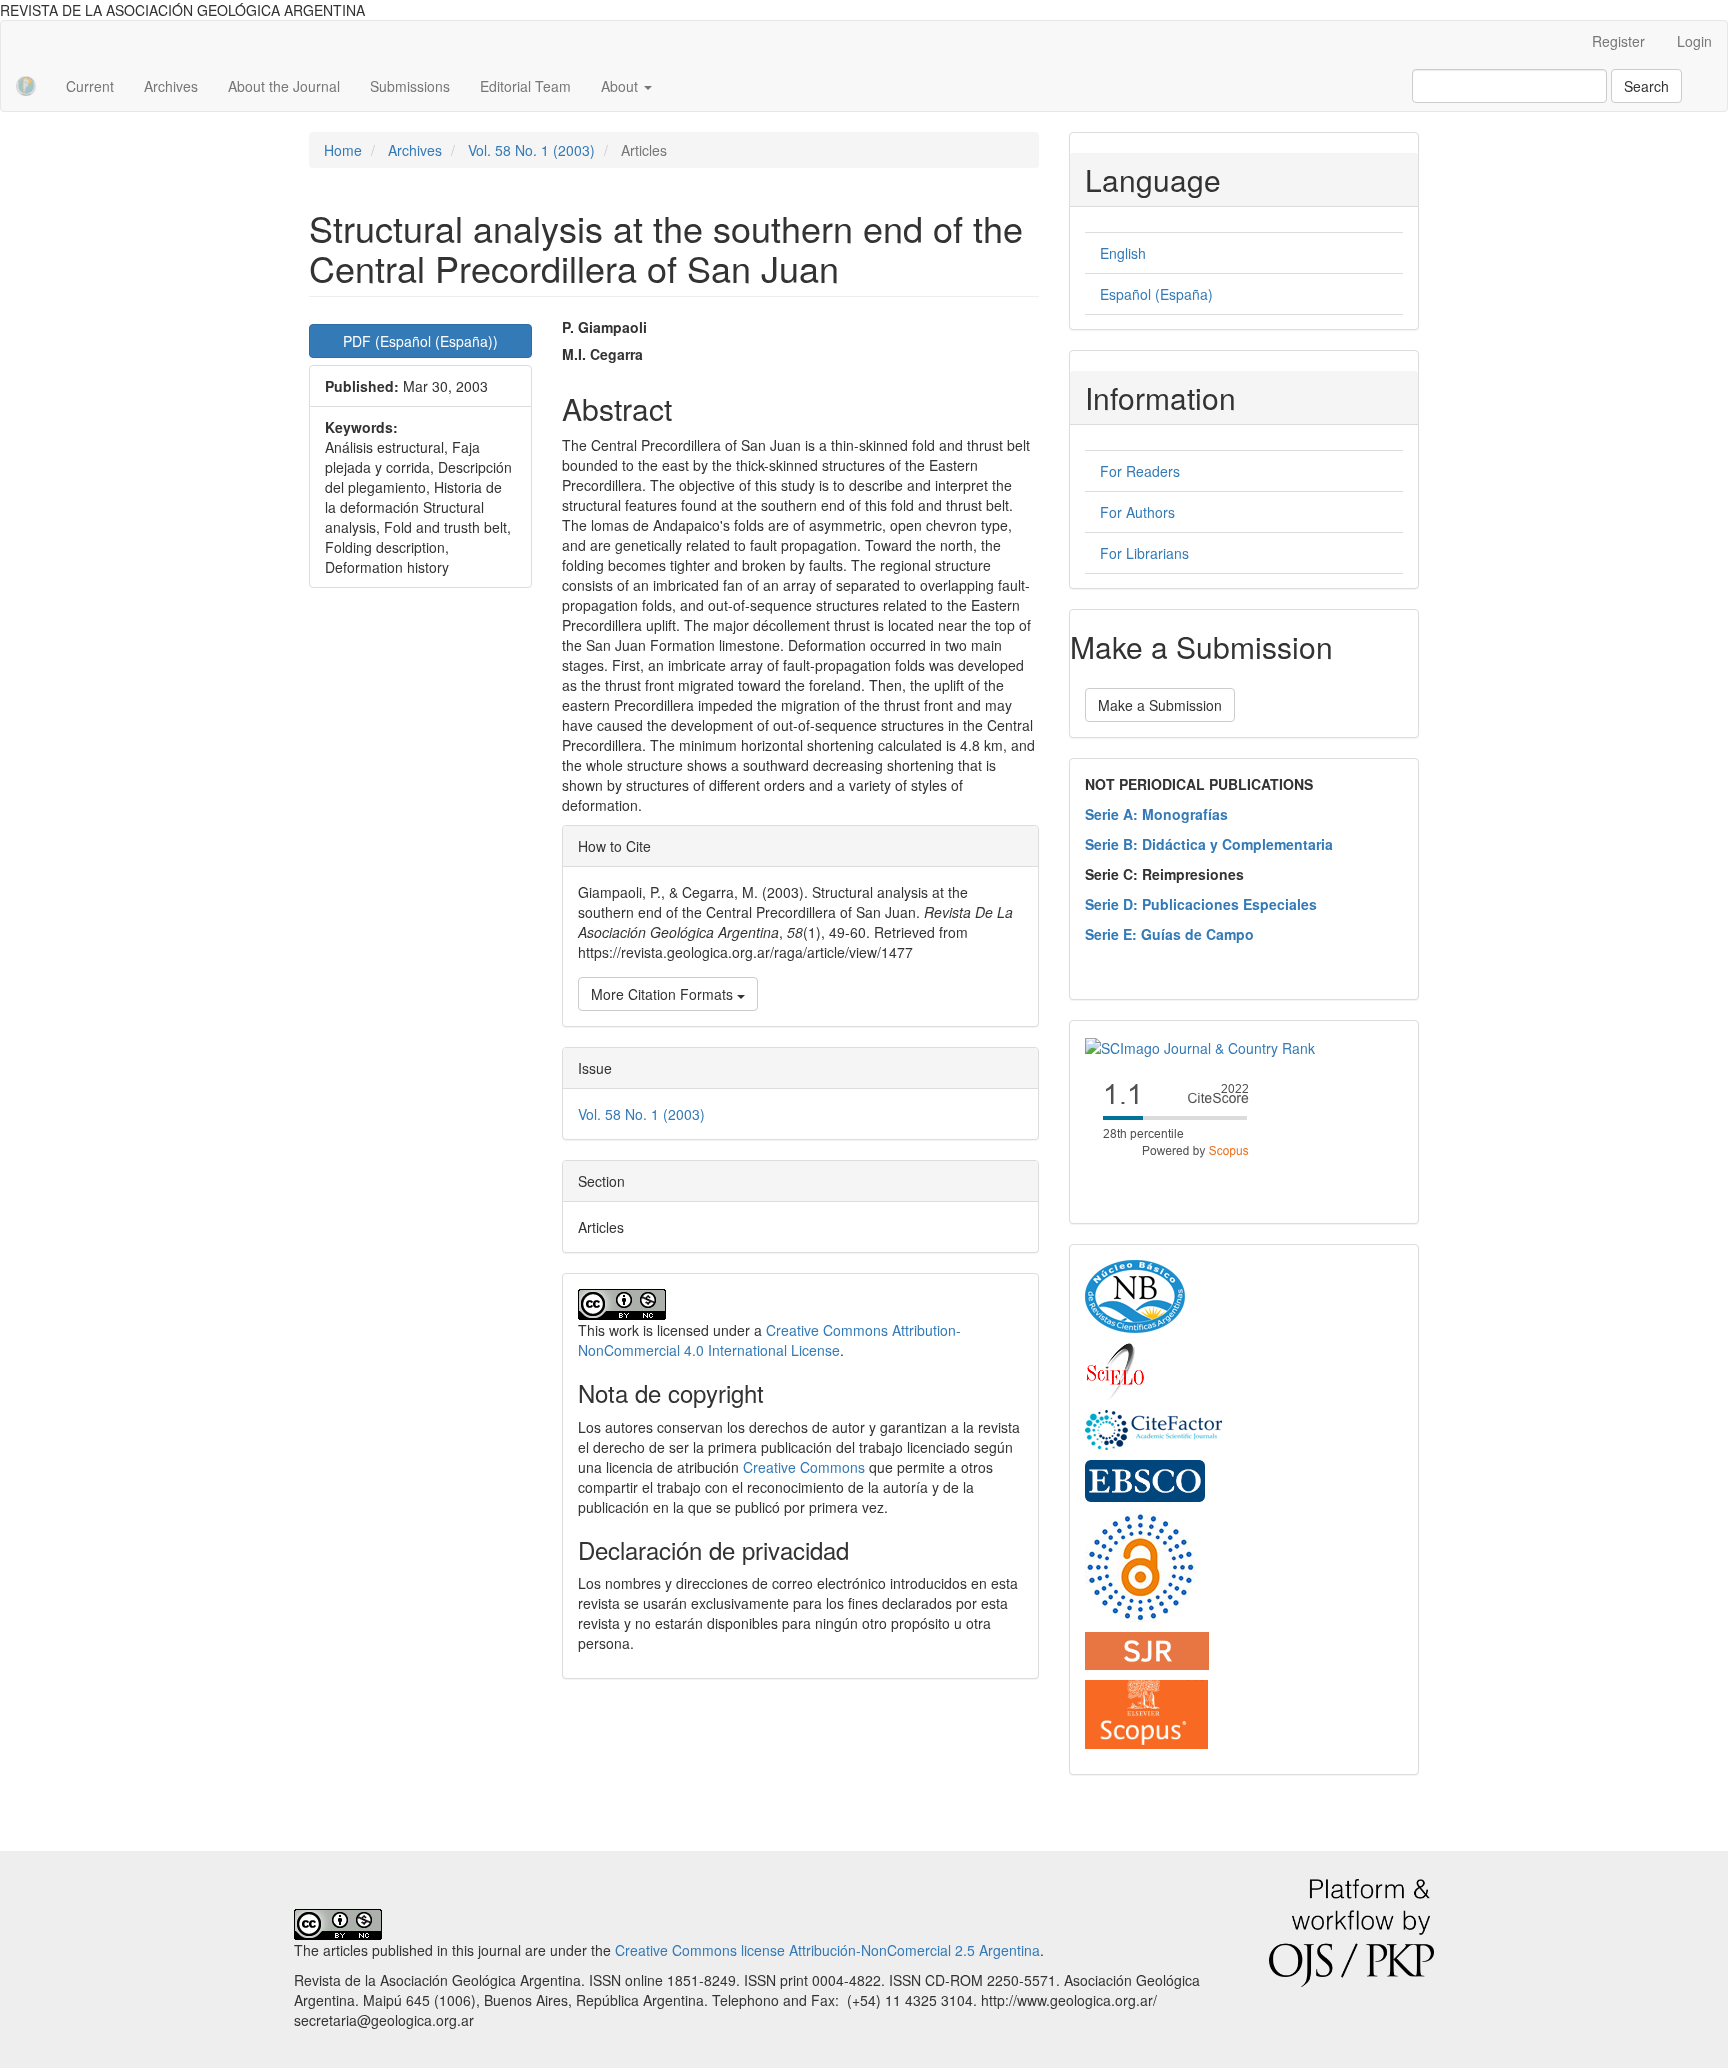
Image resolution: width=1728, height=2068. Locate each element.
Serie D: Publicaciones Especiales (1201, 904)
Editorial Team (525, 86)
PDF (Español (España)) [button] (420, 341)
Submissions (410, 86)
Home (343, 150)
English (1123, 253)
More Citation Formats (664, 994)
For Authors (1137, 512)
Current (90, 86)
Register (1618, 41)
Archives (171, 86)
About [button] (621, 86)
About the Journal (284, 86)
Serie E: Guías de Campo (1169, 934)
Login (1694, 41)
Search (1646, 86)
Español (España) (1156, 294)
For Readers (1140, 471)
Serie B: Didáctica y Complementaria (1209, 844)
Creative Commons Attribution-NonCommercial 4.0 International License (769, 1340)
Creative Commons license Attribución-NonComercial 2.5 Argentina (827, 1950)
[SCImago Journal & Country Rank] (1200, 1046)
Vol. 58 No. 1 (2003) (531, 150)
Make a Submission (1160, 705)
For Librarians (1144, 553)
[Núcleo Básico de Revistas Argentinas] (1135, 1295)
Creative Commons (804, 1467)
